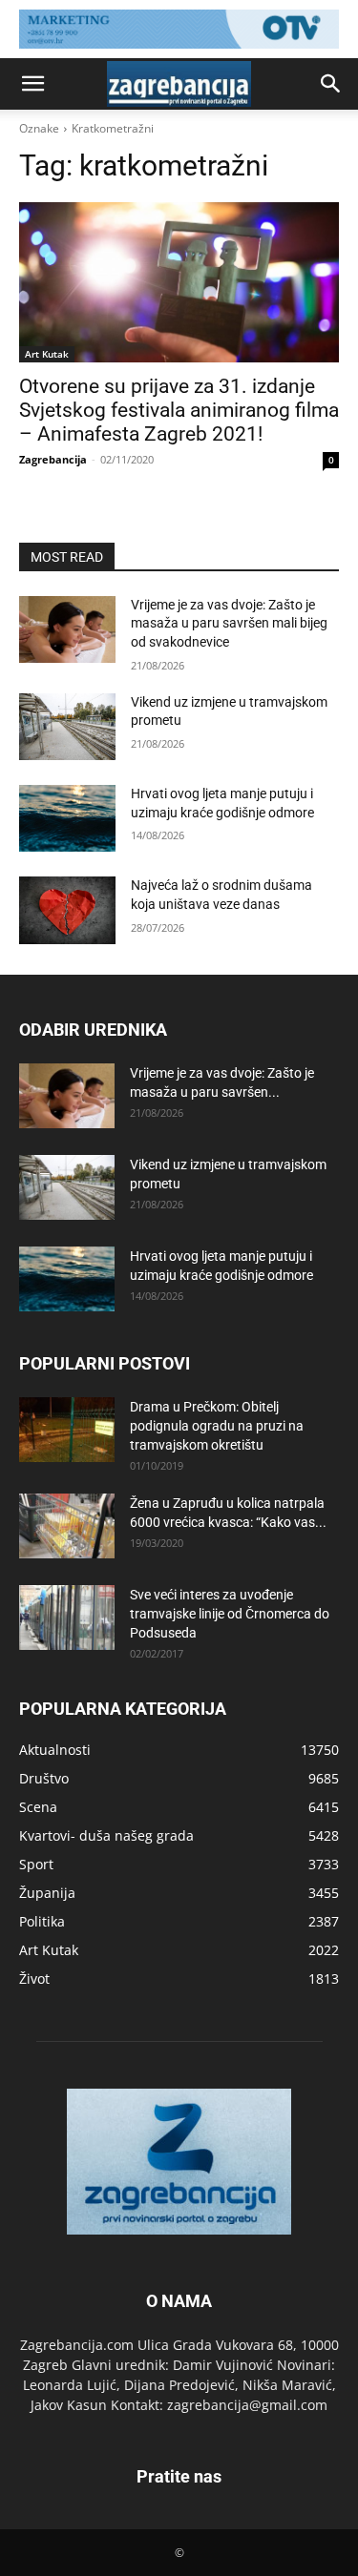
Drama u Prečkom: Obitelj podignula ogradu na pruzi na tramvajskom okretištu (217, 1426)
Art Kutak (47, 354)
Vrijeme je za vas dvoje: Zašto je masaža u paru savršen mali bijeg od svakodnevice (229, 623)
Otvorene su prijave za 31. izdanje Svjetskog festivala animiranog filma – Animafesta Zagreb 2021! (179, 410)
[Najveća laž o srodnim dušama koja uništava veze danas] (67, 910)
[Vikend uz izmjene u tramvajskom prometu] (67, 727)
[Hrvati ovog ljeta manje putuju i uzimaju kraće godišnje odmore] (67, 818)
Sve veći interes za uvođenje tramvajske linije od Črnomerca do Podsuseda (230, 1614)
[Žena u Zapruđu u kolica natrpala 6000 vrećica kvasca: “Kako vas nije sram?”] (67, 1526)
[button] (32, 84)
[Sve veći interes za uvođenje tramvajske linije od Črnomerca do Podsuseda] (67, 1618)
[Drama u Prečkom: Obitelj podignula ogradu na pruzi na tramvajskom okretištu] (67, 1430)
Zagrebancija (53, 459)
